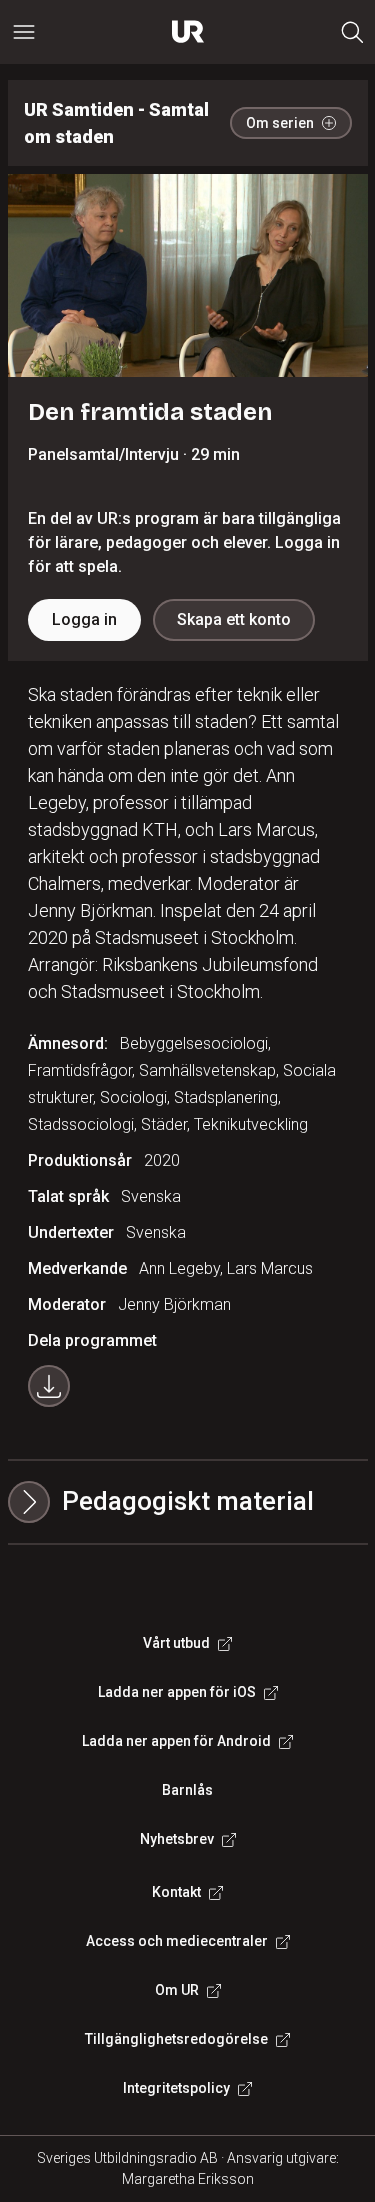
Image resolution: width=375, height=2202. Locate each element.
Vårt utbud (176, 1643)
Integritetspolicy (176, 2088)
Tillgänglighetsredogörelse (176, 2039)
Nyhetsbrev (177, 1839)
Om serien (280, 123)
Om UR (177, 1990)
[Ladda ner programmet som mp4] (49, 1386)
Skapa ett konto (234, 619)
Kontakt (176, 1892)
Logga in (84, 619)
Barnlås (187, 1790)
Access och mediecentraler (177, 1941)
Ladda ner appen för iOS (177, 1692)
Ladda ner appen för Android (176, 1741)
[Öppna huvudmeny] (24, 32)
